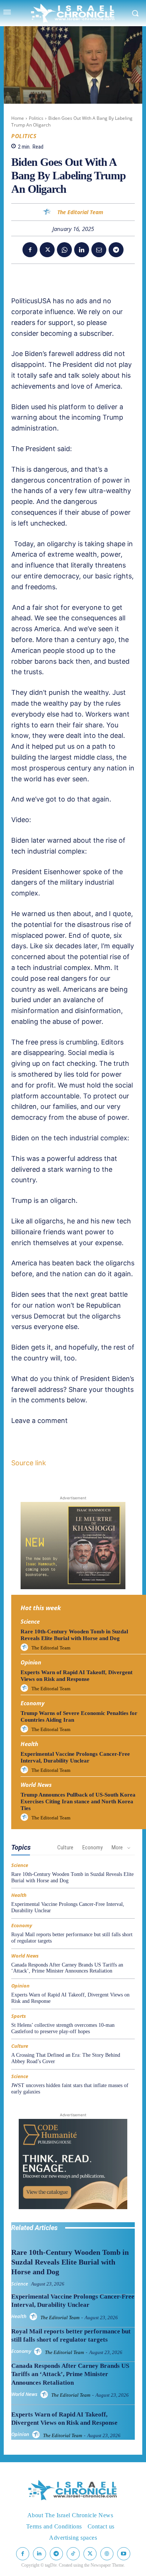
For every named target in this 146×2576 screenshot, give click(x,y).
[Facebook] (30, 250)
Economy (33, 1703)
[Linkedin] (82, 250)
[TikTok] (73, 2554)
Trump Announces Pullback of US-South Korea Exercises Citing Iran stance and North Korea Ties (78, 1801)
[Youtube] (124, 2554)
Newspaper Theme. (108, 2565)
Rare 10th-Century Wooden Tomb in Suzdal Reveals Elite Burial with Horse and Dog (70, 2262)
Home (18, 118)
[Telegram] (116, 250)
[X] (47, 250)
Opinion (31, 1662)
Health (29, 1744)
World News (36, 1785)
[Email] (99, 250)
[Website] (107, 2554)
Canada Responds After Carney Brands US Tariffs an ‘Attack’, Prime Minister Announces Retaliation (67, 1968)
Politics (36, 118)
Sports (19, 2016)
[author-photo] (25, 1648)
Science (30, 1622)
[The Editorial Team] (48, 212)
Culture (65, 1847)
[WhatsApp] (64, 250)
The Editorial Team (80, 212)
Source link (29, 1463)
